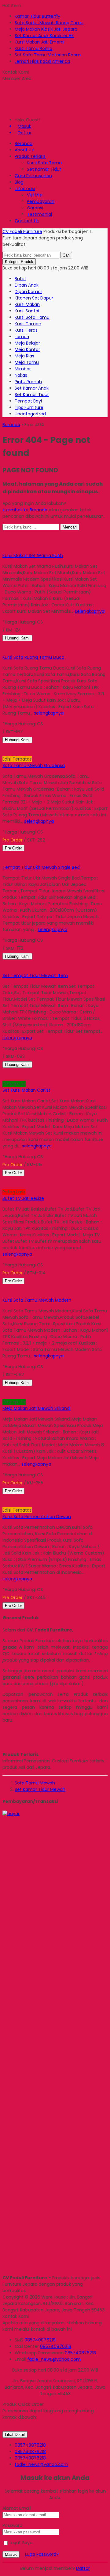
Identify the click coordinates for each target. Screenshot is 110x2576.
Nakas (21, 375)
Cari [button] (66, 255)
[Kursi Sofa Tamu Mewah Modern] (43, 1287)
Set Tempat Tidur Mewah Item (35, 975)
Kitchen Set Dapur (34, 298)
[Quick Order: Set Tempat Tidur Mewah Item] (3, 969)
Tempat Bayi (28, 401)
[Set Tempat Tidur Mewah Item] (43, 963)
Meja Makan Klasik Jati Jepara (46, 29)
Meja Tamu (27, 362)
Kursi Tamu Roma (33, 48)
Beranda (24, 143)
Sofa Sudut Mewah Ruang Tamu (49, 23)
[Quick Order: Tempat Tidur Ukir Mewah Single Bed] (3, 861)
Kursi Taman (28, 324)
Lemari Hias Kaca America (42, 61)
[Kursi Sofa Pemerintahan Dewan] (43, 1497)
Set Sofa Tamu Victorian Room (48, 55)
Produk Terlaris (30, 156)
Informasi (25, 189)
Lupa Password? (42, 2554)
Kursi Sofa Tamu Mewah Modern (37, 1300)
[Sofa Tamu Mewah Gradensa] (43, 746)
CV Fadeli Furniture (22, 231)
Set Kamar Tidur (44, 169)
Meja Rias (24, 356)
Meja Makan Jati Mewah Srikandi (37, 1408)
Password (12, 2525)
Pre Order (13, 848)
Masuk (11, 2554)
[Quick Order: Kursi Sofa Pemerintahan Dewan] (3, 1504)
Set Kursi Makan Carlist (26, 1090)
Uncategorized (30, 414)
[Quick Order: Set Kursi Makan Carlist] (3, 1077)
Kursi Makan (27, 304)
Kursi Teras (26, 330)
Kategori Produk (19, 262)
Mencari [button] (70, 527)
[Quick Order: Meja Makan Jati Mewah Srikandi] (3, 1395)
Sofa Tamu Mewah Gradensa (34, 765)
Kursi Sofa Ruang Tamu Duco (33, 657)
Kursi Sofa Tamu (44, 163)
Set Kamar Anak (32, 388)
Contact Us (27, 221)
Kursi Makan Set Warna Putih (33, 555)
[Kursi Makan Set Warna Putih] (43, 543)
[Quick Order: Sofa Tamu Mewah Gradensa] (3, 753)
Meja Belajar (27, 343)
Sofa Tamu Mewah (35, 1783)
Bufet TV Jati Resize (23, 1198)
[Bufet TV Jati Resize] (43, 1179)
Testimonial (39, 214)
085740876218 (40, 2340)
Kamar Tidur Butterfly (37, 16)
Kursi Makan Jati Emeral (40, 42)
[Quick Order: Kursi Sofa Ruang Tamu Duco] (3, 651)
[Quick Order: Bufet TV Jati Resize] (3, 1185)
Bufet (20, 279)
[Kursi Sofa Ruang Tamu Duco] (43, 644)
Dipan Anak (27, 285)
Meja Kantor (27, 349)
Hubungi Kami (17, 638)
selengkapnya (90, 611)
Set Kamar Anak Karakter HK (44, 36)
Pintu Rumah (28, 382)
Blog (19, 182)
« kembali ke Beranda (25, 510)
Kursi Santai (27, 311)
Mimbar (23, 369)
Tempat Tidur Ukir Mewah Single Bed (41, 867)
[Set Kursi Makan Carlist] (43, 1071)
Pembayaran (41, 201)
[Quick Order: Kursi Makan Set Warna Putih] (3, 549)
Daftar (83, 2568)
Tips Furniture (29, 407)
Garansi (35, 208)
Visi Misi (35, 195)
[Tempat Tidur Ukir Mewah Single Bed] (43, 854)
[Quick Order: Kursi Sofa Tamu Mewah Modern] (3, 1294)
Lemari (22, 337)
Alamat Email (16, 2508)
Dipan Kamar (28, 292)
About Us (24, 150)
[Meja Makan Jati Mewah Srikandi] (43, 1389)
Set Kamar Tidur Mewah (40, 1789)
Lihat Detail (15, 2435)
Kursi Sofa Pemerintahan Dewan (37, 1517)
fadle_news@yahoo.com (54, 2359)
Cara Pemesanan (33, 176)
